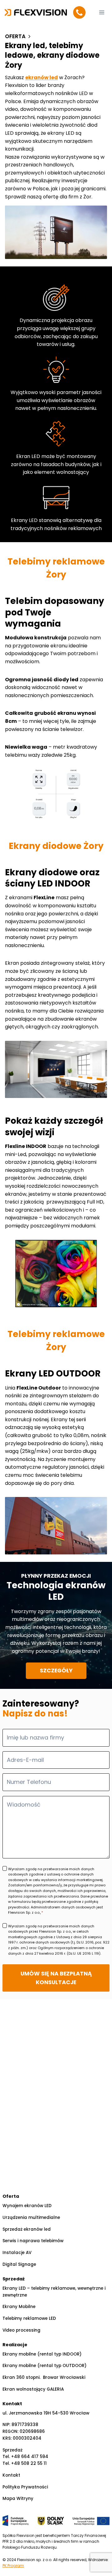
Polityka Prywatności (25, 2487)
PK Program (13, 2566)
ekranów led (42, 77)
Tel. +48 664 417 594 (25, 2457)
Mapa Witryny (18, 2499)
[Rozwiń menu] (102, 12)
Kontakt (11, 2475)
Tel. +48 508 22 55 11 (25, 2463)
